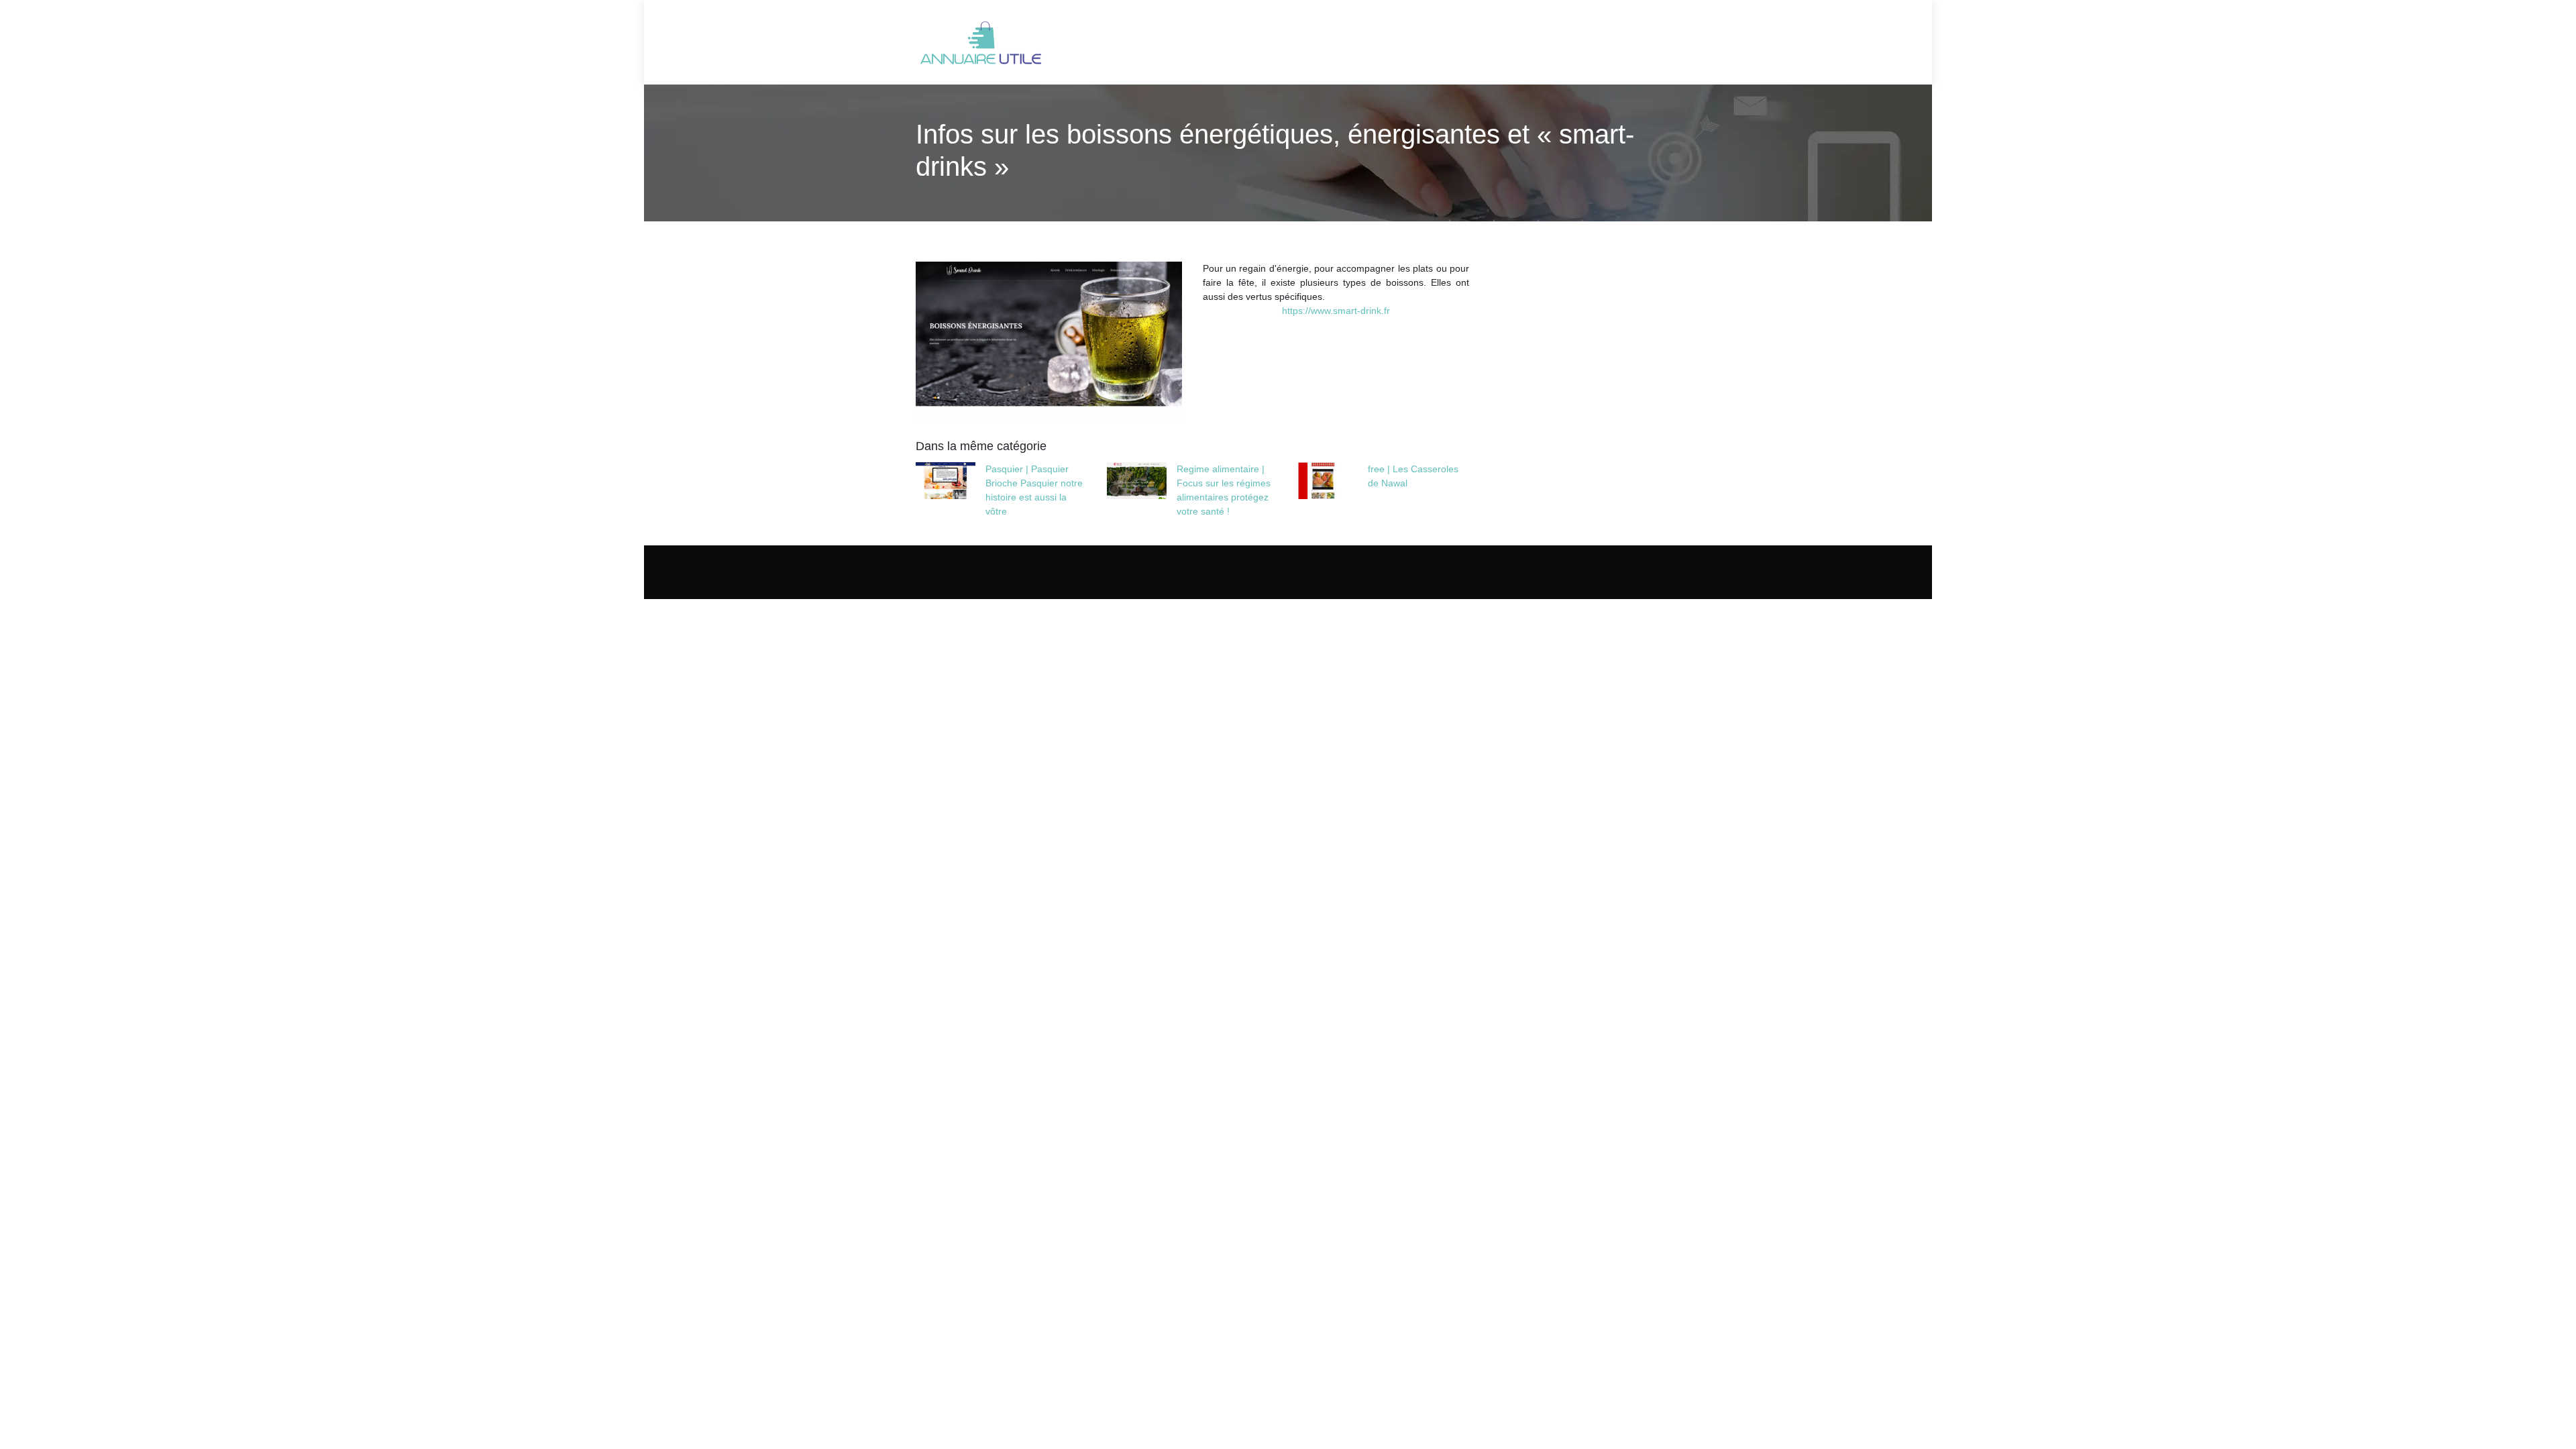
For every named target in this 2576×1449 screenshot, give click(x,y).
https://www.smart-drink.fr (1336, 311)
